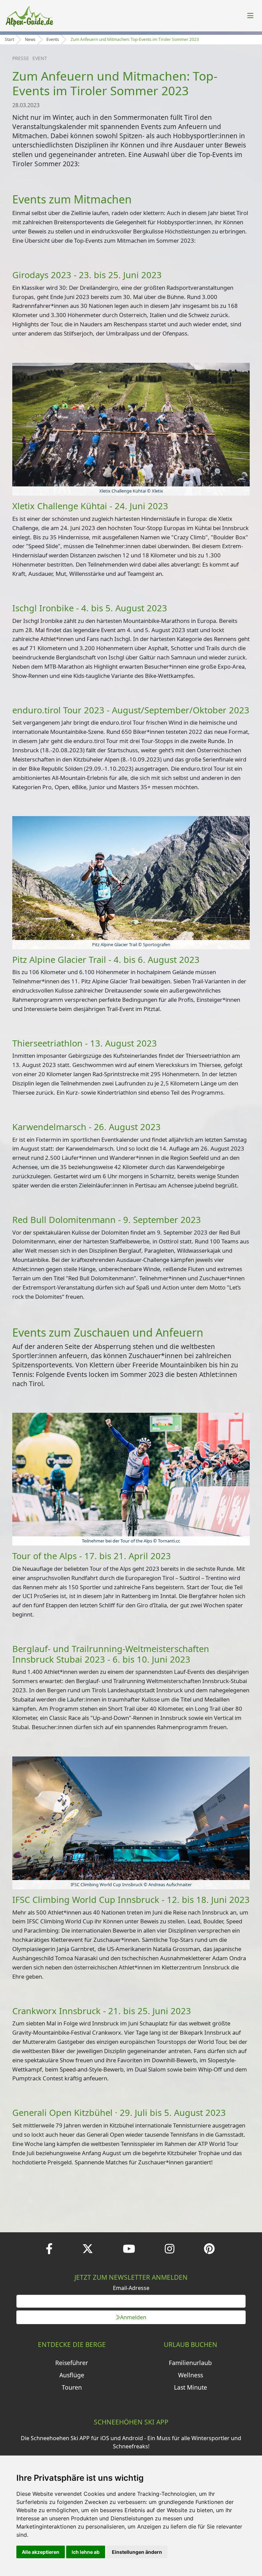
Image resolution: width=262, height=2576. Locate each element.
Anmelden (133, 2317)
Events (53, 39)
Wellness (191, 2375)
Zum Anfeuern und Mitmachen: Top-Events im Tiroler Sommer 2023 (135, 39)
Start (9, 39)
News (30, 39)
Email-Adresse (131, 2288)
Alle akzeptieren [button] (41, 2552)
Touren (72, 2387)
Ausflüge (72, 2375)
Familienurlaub (190, 2363)
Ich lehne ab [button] (86, 2552)
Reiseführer (72, 2363)
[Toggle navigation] (250, 16)
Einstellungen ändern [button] (137, 2552)
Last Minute (191, 2387)
